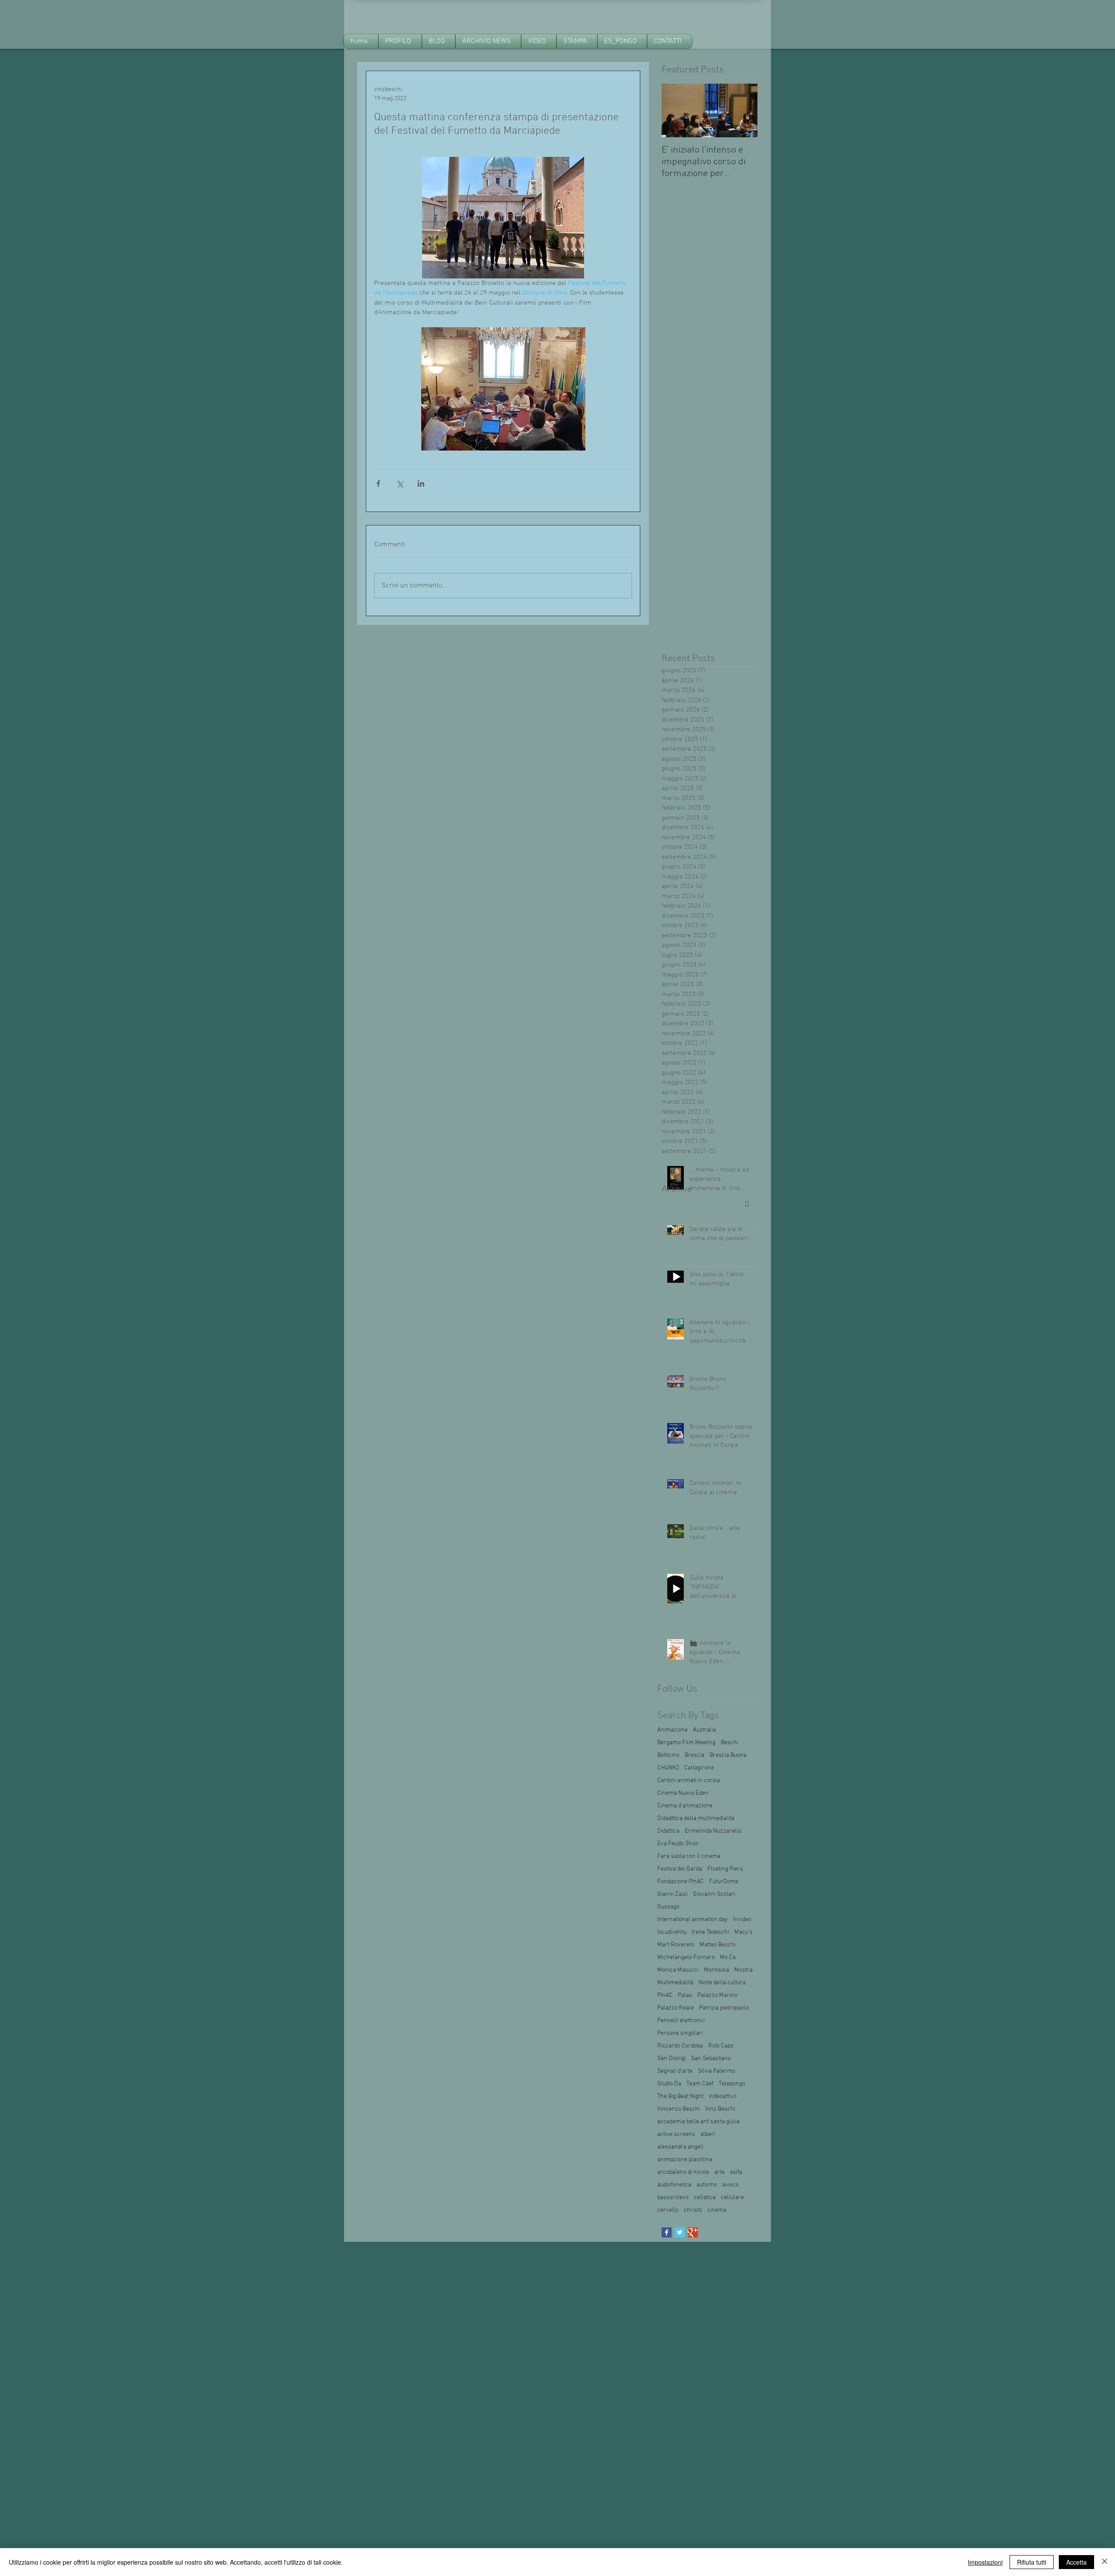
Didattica (668, 1831)
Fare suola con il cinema (689, 1856)
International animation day (693, 1920)
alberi (708, 2134)
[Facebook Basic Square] (667, 2232)
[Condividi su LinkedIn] (421, 483)
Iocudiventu (672, 1932)
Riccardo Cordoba (680, 2046)
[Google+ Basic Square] (693, 2232)
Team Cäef (700, 2084)
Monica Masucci (678, 1970)
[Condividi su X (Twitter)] (400, 483)
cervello (668, 2210)
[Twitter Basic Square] (680, 2232)
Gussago (668, 1907)
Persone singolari (680, 2033)
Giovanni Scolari (714, 1894)
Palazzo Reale (676, 2008)
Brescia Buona (728, 1755)
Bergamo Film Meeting (686, 1743)
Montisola (716, 1970)
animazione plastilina (685, 2160)
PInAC (665, 1995)
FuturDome (724, 1882)
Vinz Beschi (720, 2109)
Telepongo (732, 2084)
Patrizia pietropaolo (724, 2008)
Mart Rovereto (676, 1945)
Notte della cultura (722, 1983)
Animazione (672, 1730)
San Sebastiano (711, 2059)
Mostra (743, 1970)
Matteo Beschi (718, 1945)
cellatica (705, 2198)
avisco (730, 2185)
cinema (717, 2210)
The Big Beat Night (680, 2096)
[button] (488, 41)
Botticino (668, 1755)
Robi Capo (721, 2046)
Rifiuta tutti (1032, 2562)
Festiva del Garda (680, 1869)
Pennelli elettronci (681, 2021)
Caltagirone (699, 1768)
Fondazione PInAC (681, 1882)
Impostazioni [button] (985, 2562)
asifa (736, 2172)
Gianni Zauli (672, 1894)
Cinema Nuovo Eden (683, 1793)
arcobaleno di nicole (683, 2172)
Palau (685, 1995)
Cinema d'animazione (685, 1806)
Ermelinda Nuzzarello (713, 1831)
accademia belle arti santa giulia (698, 2122)
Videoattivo (723, 2096)
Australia (704, 1730)
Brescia (694, 1755)
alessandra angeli (680, 2147)
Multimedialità (675, 1983)
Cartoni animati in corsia (689, 1781)
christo (693, 2210)
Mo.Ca (728, 1957)
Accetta (1076, 2562)
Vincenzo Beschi (679, 2109)
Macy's (743, 1932)
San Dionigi (672, 2059)
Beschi (730, 1743)
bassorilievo (673, 2198)
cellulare (732, 2198)
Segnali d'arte (675, 2071)
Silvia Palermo (716, 2071)
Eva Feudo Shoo (678, 1844)
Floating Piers (725, 1869)
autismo (707, 2185)
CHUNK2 (668, 1768)
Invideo (742, 1920)
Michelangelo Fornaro (686, 1957)
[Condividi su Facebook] (378, 483)
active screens (676, 2134)
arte (720, 2172)
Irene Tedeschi (710, 1932)
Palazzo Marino (717, 1995)
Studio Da (669, 2084)
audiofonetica (674, 2185)
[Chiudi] (1105, 2562)
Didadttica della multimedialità (696, 1818)
